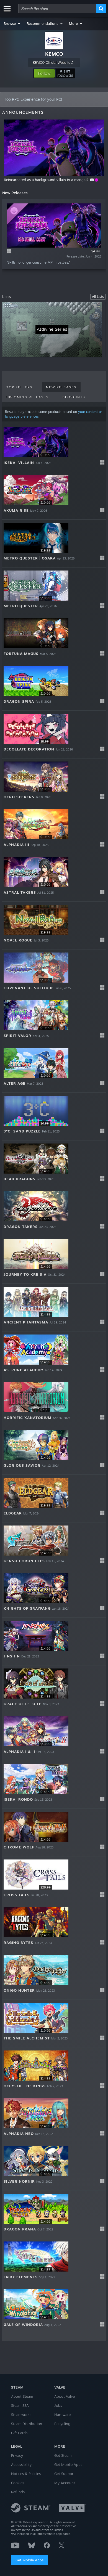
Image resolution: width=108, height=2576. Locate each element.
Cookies (18, 2483)
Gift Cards (19, 2433)
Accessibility (21, 2464)
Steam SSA (20, 2405)
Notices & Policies (26, 2474)
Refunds (18, 2492)
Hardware (62, 2415)
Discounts (74, 397)
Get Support (65, 2474)
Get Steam (63, 2455)
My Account (65, 2483)
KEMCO (54, 54)
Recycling (62, 2424)
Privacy (17, 2455)
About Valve (65, 2396)
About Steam (22, 2396)
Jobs (58, 2405)
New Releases (61, 387)
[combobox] (57, 9)
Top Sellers (19, 387)
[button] (12, 23)
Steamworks (21, 2415)
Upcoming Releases (28, 397)
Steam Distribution (27, 2424)
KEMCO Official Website (52, 63)
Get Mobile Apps (29, 2560)
